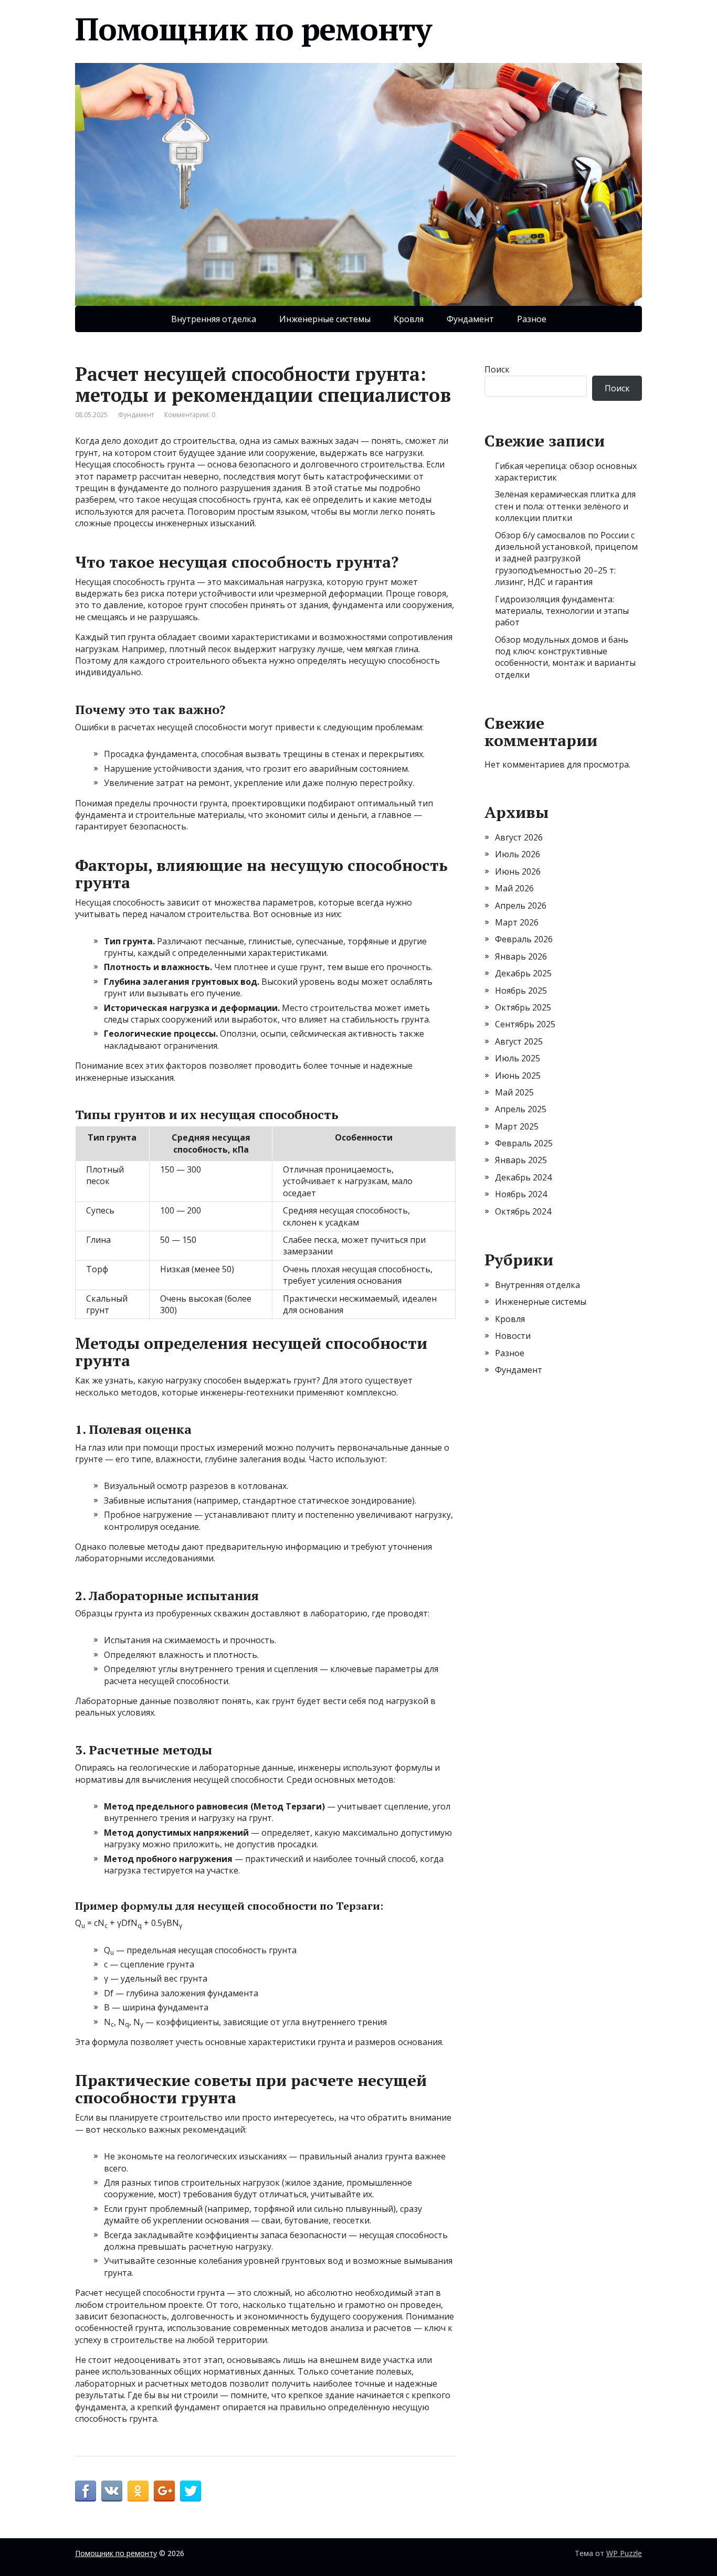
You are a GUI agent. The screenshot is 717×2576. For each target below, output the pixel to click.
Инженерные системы (325, 319)
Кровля (409, 319)
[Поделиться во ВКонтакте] (112, 2491)
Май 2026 (514, 888)
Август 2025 (519, 1041)
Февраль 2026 (524, 939)
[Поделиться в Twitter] (191, 2491)
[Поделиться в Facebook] (86, 2491)
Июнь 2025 (518, 1076)
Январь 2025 (521, 1160)
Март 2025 (517, 1126)
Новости (513, 1336)
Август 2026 (519, 837)
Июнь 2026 (518, 871)
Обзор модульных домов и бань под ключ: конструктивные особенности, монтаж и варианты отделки (565, 657)
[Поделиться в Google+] (164, 2491)
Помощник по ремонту (253, 29)
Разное (532, 319)
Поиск (497, 369)
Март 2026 (517, 922)
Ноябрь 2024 (521, 1194)
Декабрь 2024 (523, 1177)
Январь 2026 (521, 956)
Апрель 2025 (521, 1109)
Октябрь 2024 (523, 1211)
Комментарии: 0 (190, 415)
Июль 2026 (518, 854)
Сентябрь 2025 (525, 1024)
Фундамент (470, 319)
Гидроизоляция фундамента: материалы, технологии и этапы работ (562, 611)
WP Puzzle (624, 2553)
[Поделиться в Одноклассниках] (138, 2491)
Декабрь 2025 (523, 973)
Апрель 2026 (521, 906)
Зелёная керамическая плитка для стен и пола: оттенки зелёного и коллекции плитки (565, 506)
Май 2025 (514, 1092)
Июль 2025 (518, 1058)
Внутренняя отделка (214, 319)
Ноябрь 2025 (521, 991)
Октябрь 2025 (523, 1007)
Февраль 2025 (524, 1143)
